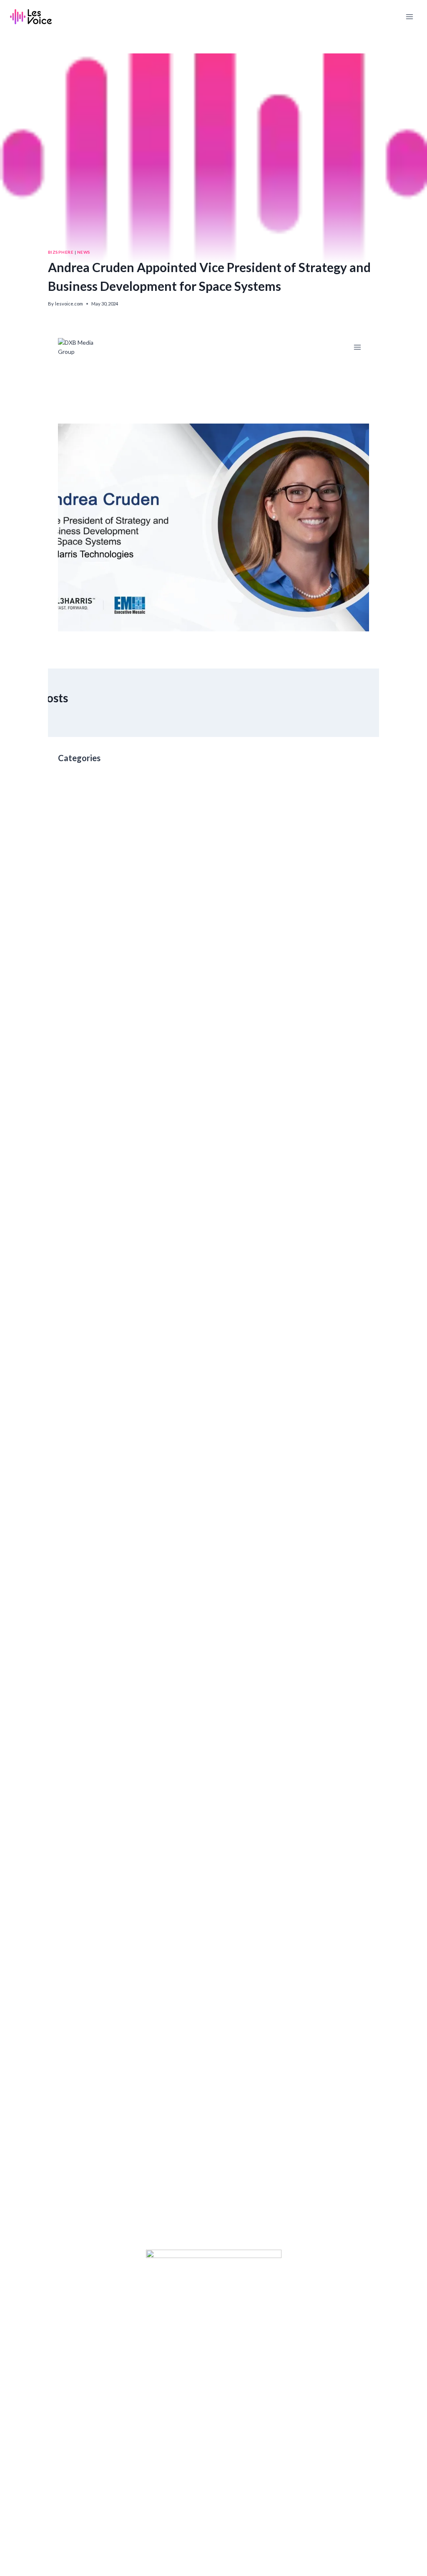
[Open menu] (409, 16)
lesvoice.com (69, 304)
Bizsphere (61, 252)
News (84, 252)
